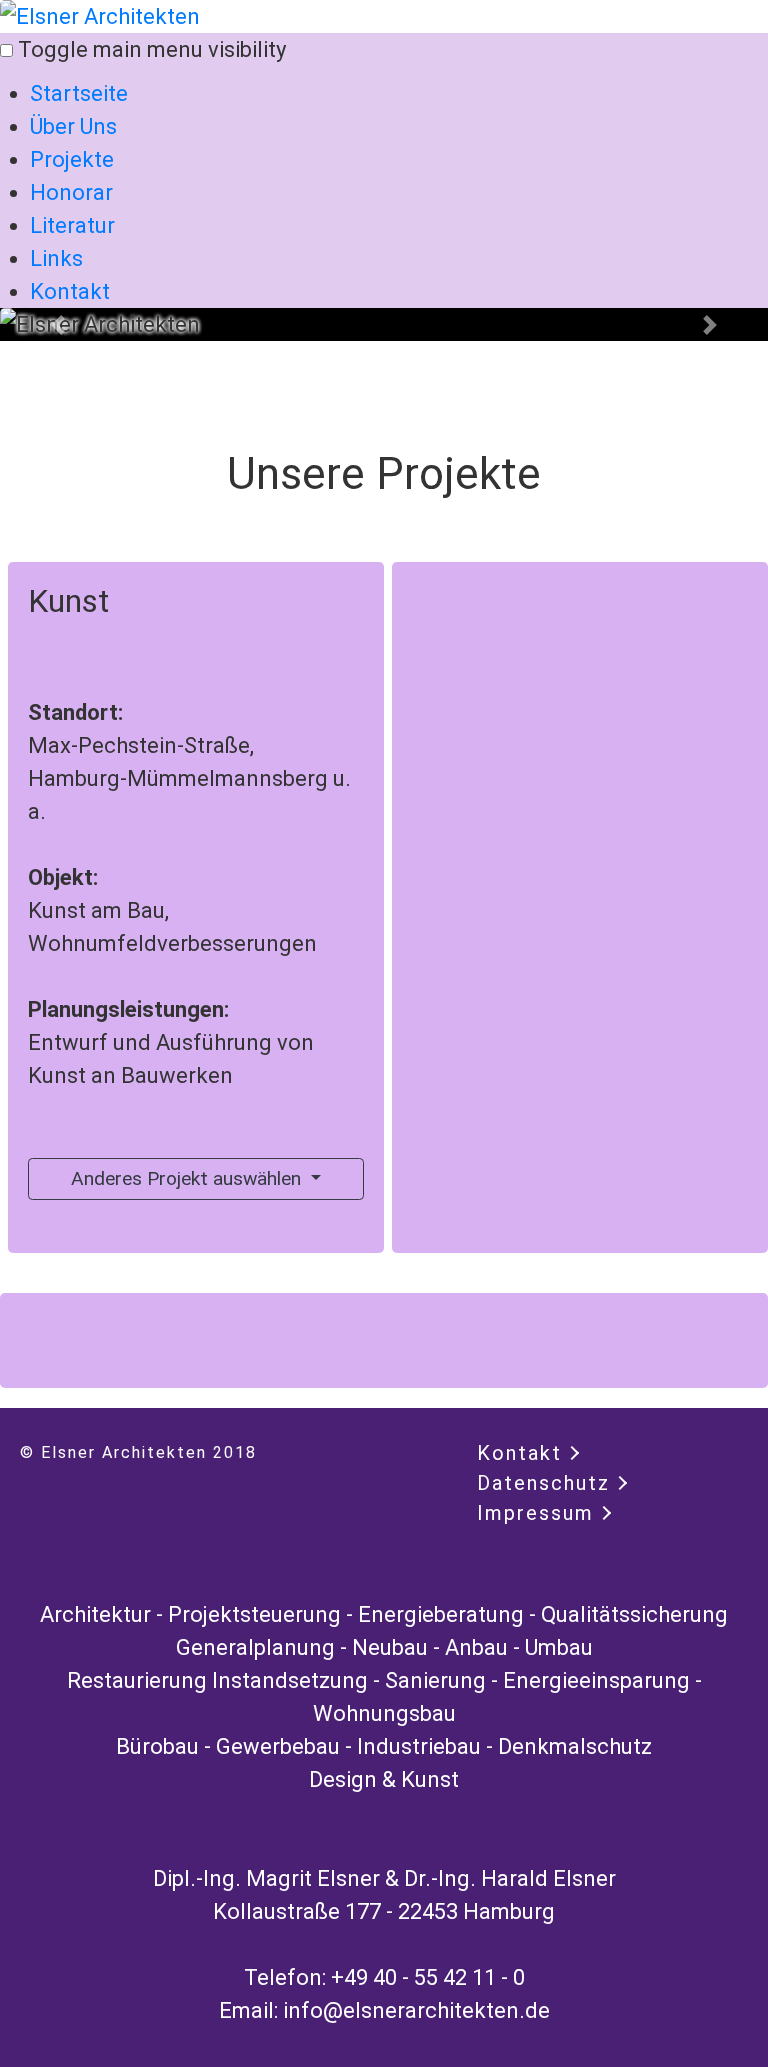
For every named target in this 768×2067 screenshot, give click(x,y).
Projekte (72, 159)
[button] (57, 324)
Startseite (79, 93)
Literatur (72, 225)
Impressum (535, 1513)
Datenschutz (543, 1483)
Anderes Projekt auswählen (188, 1178)
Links (56, 258)
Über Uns (73, 126)
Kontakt (70, 291)
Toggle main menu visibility (152, 49)
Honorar (71, 192)
